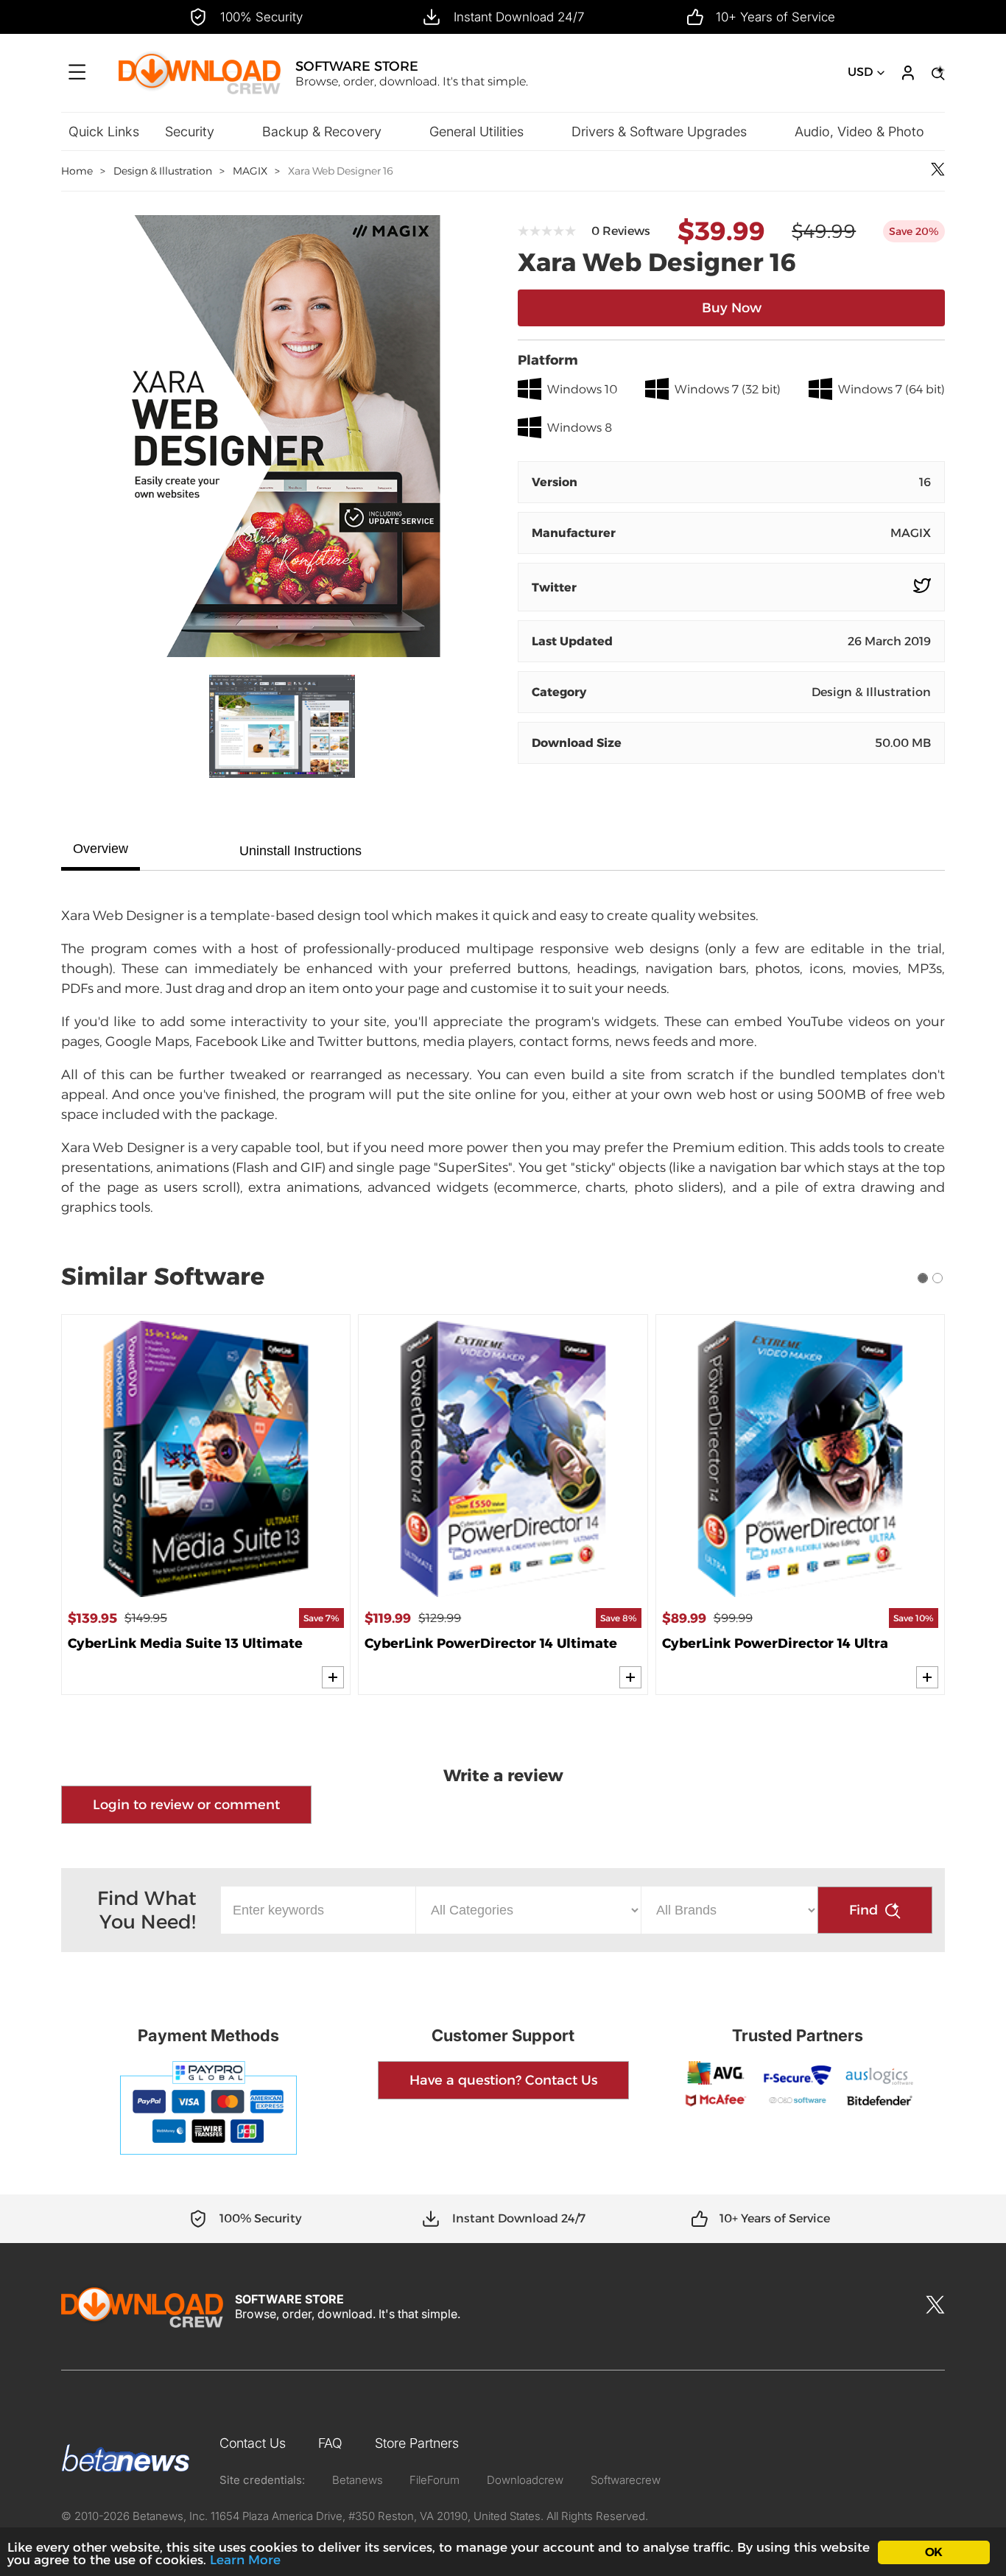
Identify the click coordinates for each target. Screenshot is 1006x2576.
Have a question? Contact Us (503, 2080)
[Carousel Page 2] (938, 1278)
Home (77, 171)
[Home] (200, 92)
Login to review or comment (186, 1805)
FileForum (435, 2480)
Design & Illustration (163, 171)
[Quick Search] (936, 73)
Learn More (245, 2560)
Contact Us (253, 2443)
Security (190, 131)
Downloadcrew (525, 2480)
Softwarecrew (626, 2480)
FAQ (330, 2443)
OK (933, 2552)
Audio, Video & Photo (859, 131)
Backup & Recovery (322, 131)
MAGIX (250, 171)
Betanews (358, 2480)
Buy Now (732, 308)
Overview (101, 849)
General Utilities (476, 131)
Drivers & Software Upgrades (659, 131)
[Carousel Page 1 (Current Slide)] (923, 1278)
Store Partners (417, 2443)
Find (863, 1910)
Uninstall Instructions (300, 851)
